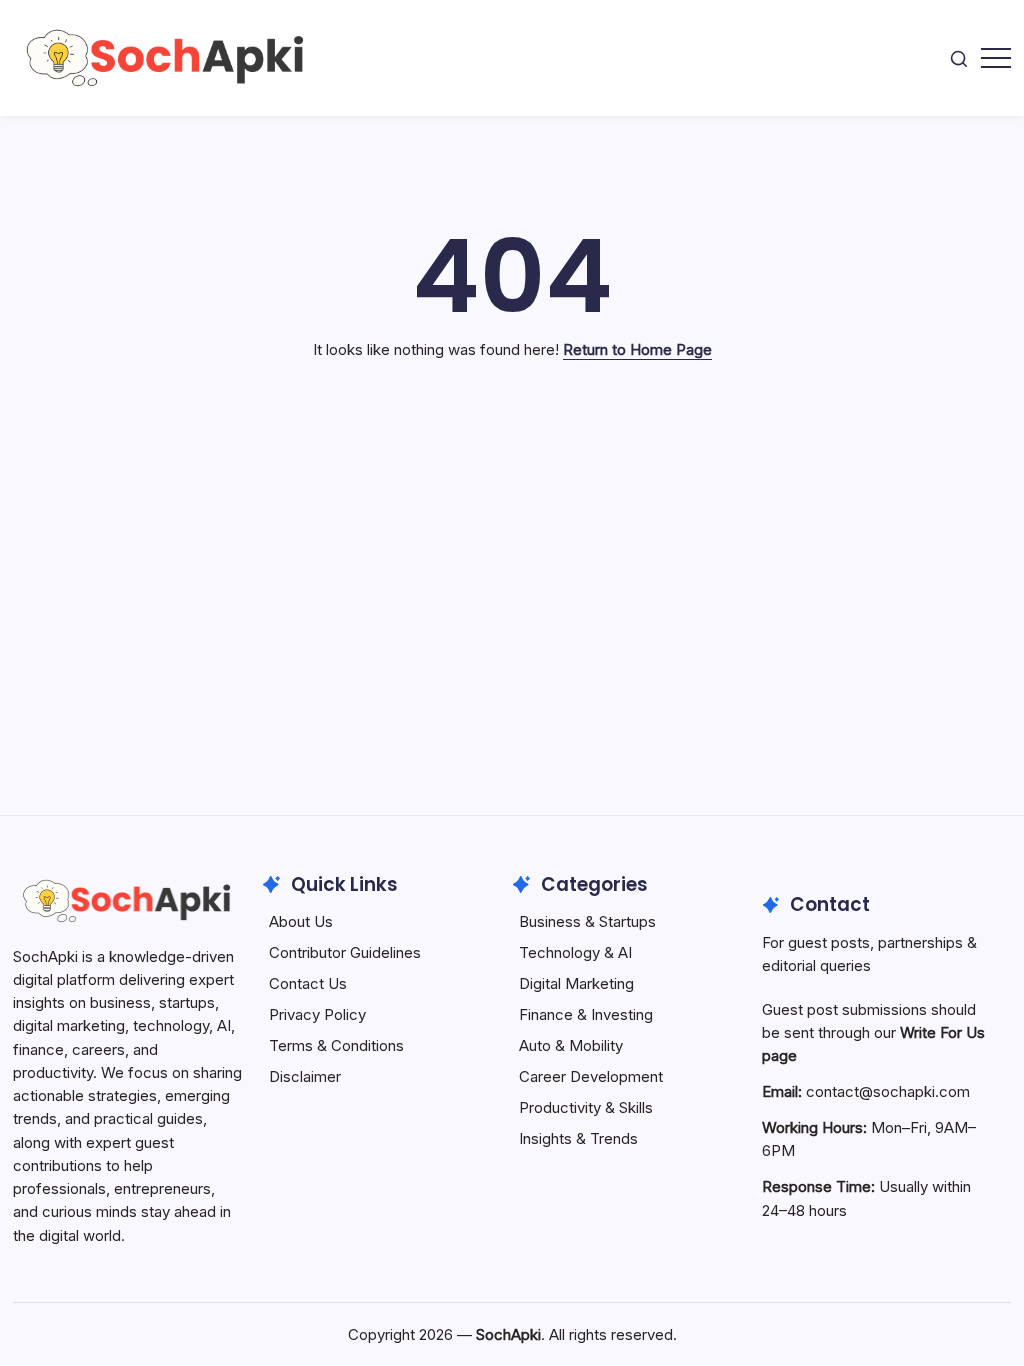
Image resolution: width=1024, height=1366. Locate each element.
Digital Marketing (576, 983)
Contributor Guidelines (345, 952)
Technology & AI (575, 952)
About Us (301, 921)
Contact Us (308, 983)
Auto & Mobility (571, 1045)
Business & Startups (587, 921)
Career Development (591, 1076)
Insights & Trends (578, 1138)
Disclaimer (305, 1076)
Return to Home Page (637, 349)
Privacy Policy (317, 1014)
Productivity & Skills (586, 1107)
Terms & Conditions (336, 1045)
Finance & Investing (586, 1014)
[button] (959, 57)
